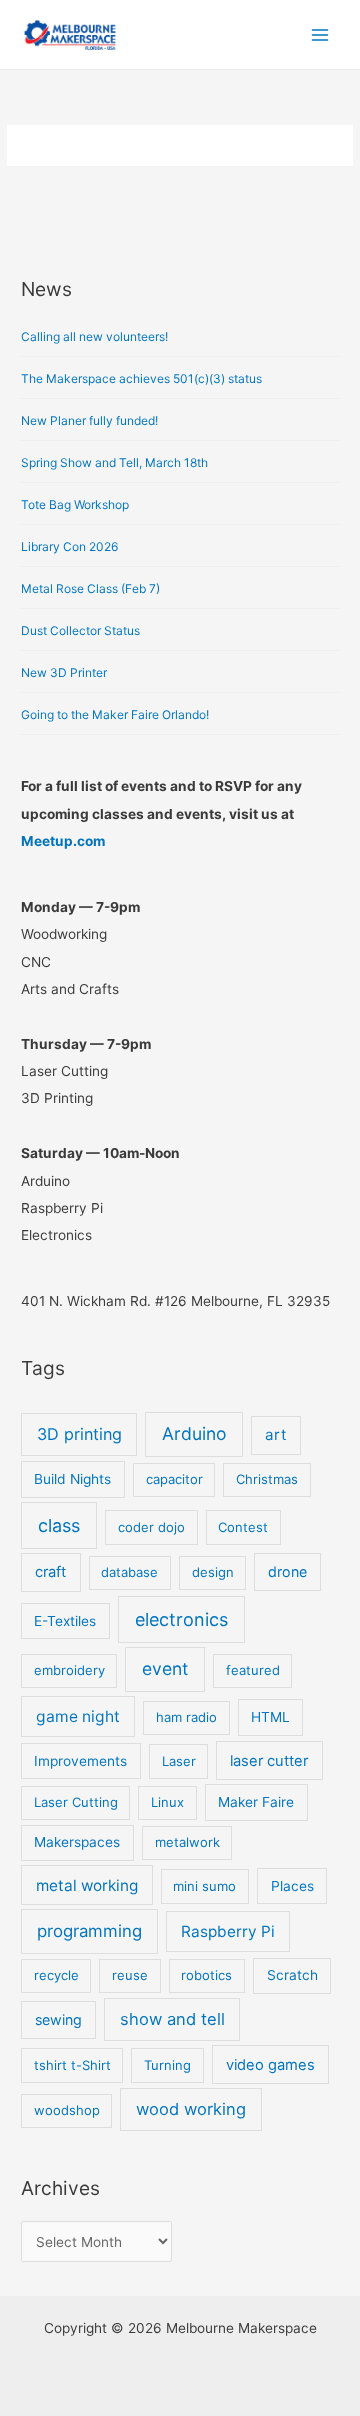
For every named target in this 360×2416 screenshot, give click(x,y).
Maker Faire (256, 1802)
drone (287, 1571)
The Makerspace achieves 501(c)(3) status (141, 378)
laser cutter (269, 1761)
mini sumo (204, 1886)
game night (78, 1716)
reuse (130, 1975)
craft (50, 1572)
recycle (56, 1975)
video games (270, 2065)
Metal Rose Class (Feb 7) (90, 588)
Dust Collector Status (80, 630)
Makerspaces (77, 1842)
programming (89, 1931)
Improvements (80, 1761)
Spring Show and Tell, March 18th (114, 462)
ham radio (186, 1717)
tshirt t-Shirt (72, 2065)
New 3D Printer (64, 672)
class (59, 1525)
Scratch (292, 1975)
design (213, 1572)
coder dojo (151, 1527)
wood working (191, 2109)
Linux (167, 1802)
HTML (270, 1717)
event (165, 1668)
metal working (87, 1885)
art (275, 1434)
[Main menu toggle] (320, 34)
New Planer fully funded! (89, 420)
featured (253, 1670)
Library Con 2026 (69, 546)
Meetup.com (63, 841)
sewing (58, 2019)
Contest (243, 1527)
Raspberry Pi (228, 1931)
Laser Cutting (76, 1802)
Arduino (194, 1433)
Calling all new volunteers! (94, 336)
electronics (181, 1619)
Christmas (267, 1479)
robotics (206, 1975)
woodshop (67, 2110)
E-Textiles (65, 1621)
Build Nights (72, 1479)
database (129, 1572)
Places (292, 1886)
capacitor (174, 1479)
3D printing (79, 1434)
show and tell (172, 2019)
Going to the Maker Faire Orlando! (115, 714)
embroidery (69, 1670)
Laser (179, 1761)
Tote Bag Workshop (75, 504)
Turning (167, 2065)
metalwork (187, 1842)
